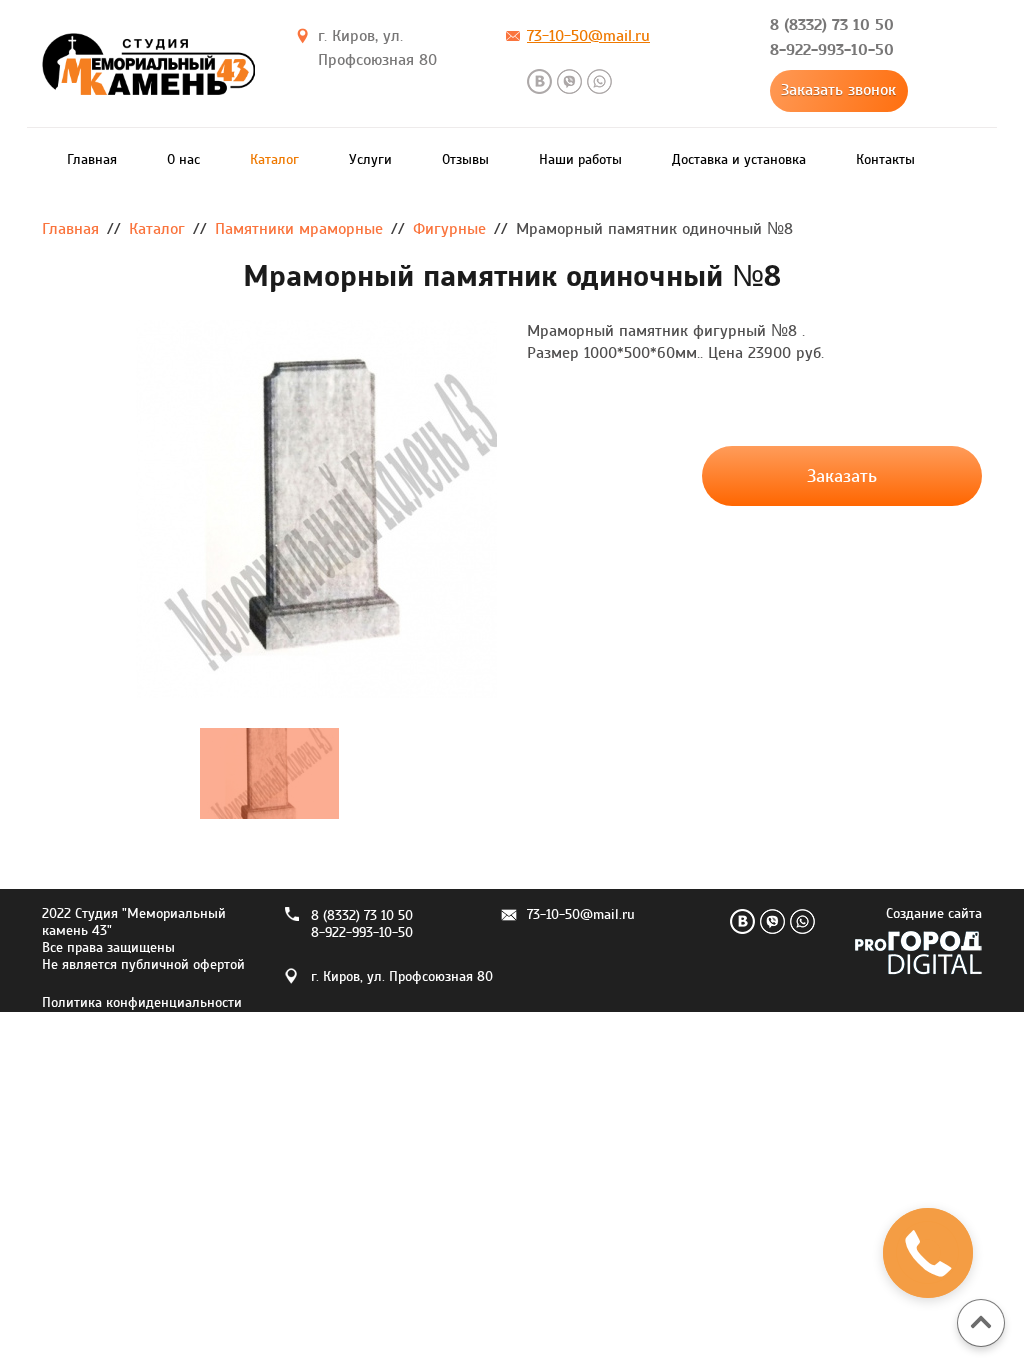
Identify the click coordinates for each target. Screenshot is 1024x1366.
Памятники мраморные (299, 229)
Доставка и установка (739, 159)
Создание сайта (934, 914)
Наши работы (580, 159)
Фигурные (449, 229)
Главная (92, 159)
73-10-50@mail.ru (588, 36)
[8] (269, 509)
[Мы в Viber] (569, 81)
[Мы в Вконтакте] (539, 81)
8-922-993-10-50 (832, 49)
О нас (183, 159)
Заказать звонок (838, 90)
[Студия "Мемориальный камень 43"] (148, 69)
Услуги (370, 159)
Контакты (885, 159)
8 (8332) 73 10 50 (832, 24)
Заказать (842, 476)
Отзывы (465, 159)
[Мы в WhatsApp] (599, 81)
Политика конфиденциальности (142, 1003)
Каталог (274, 159)
